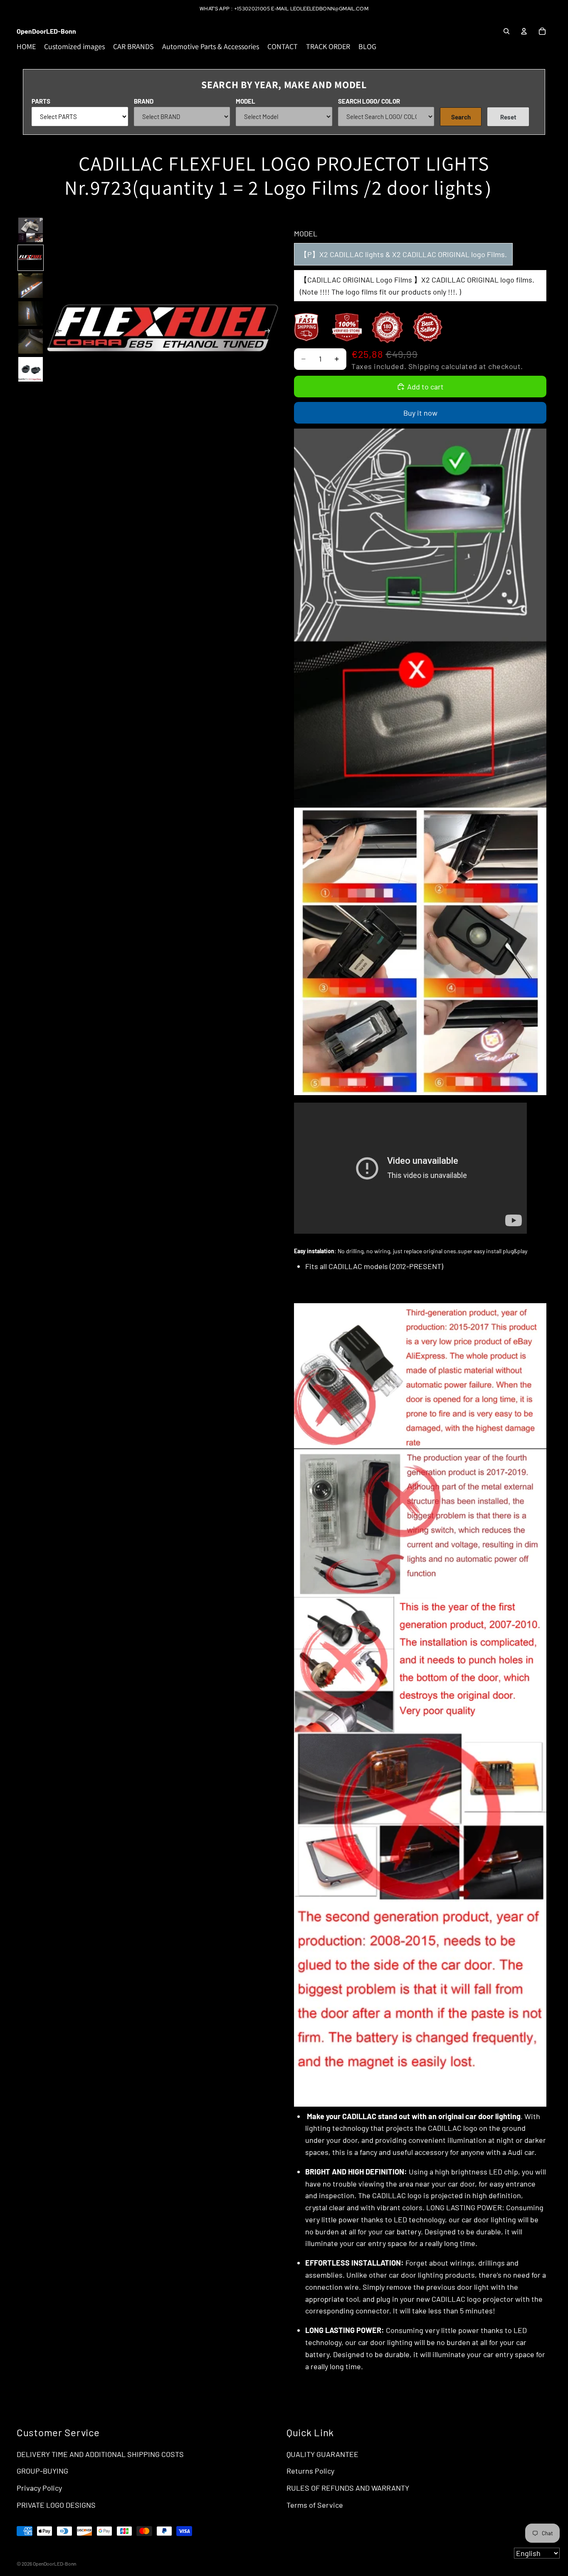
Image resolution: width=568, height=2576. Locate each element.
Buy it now (420, 413)
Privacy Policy (39, 2488)
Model (246, 101)
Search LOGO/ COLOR (369, 101)
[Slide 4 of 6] (31, 314)
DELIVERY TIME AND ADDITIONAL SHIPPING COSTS (100, 2454)
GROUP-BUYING (42, 2471)
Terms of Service (315, 2505)
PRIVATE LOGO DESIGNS (56, 2505)
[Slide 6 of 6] (31, 369)
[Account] (524, 31)
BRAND (144, 101)
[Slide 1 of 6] (31, 230)
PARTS (41, 101)
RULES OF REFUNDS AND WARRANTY (348, 2488)
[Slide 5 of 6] (31, 341)
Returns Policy (310, 2471)
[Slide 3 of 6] (31, 286)
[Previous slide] (57, 332)
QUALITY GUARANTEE (322, 2454)
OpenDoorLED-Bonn (54, 2564)
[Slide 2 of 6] (31, 258)
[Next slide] (270, 332)
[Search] (506, 31)
